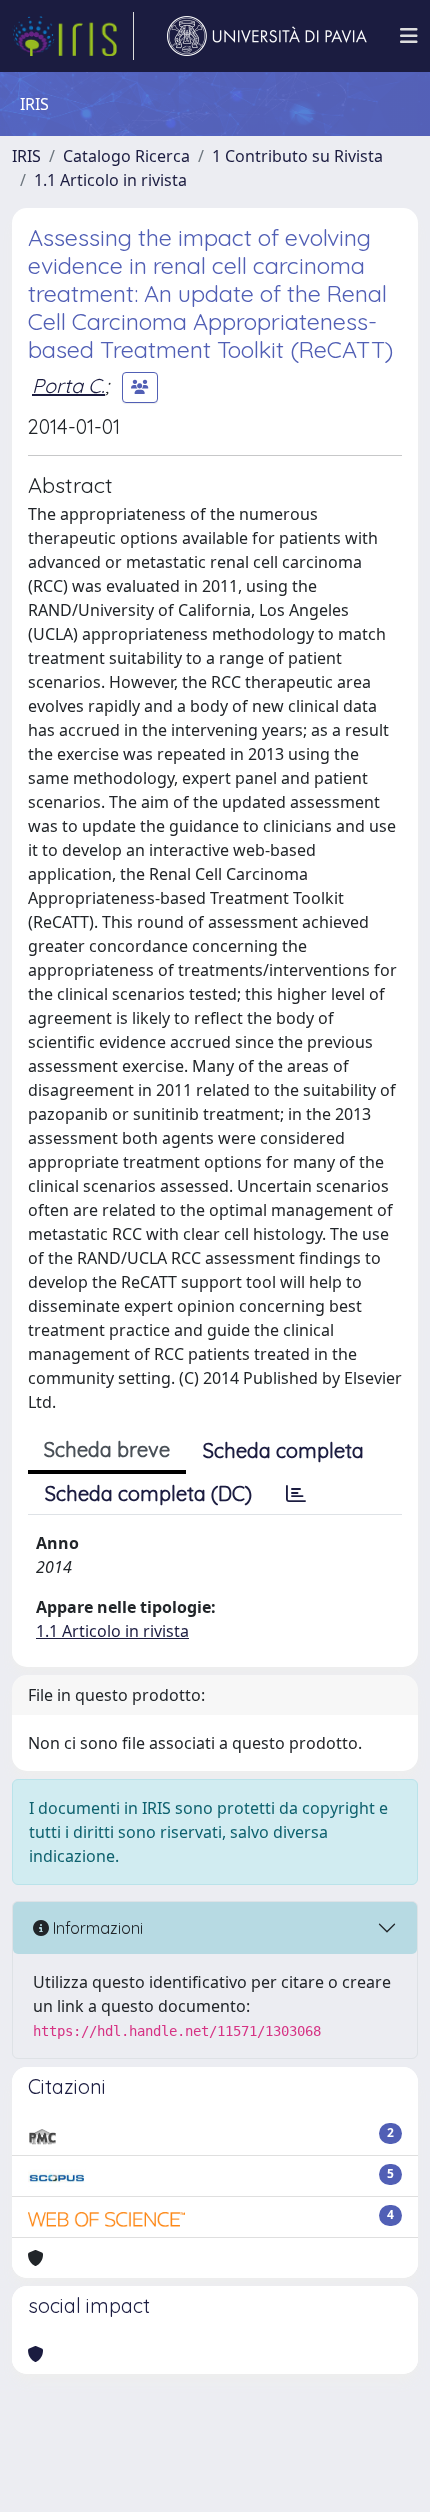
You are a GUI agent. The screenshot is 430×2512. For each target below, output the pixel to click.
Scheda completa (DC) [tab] (148, 1493)
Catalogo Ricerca (126, 156)
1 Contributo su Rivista (297, 156)
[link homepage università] (267, 36)
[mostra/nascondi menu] (409, 36)
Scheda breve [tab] (107, 1449)
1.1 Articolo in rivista (110, 180)
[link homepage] (73, 36)
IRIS (26, 156)
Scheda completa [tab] (283, 1450)
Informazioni (96, 1928)
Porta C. (68, 385)
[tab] (296, 1494)
